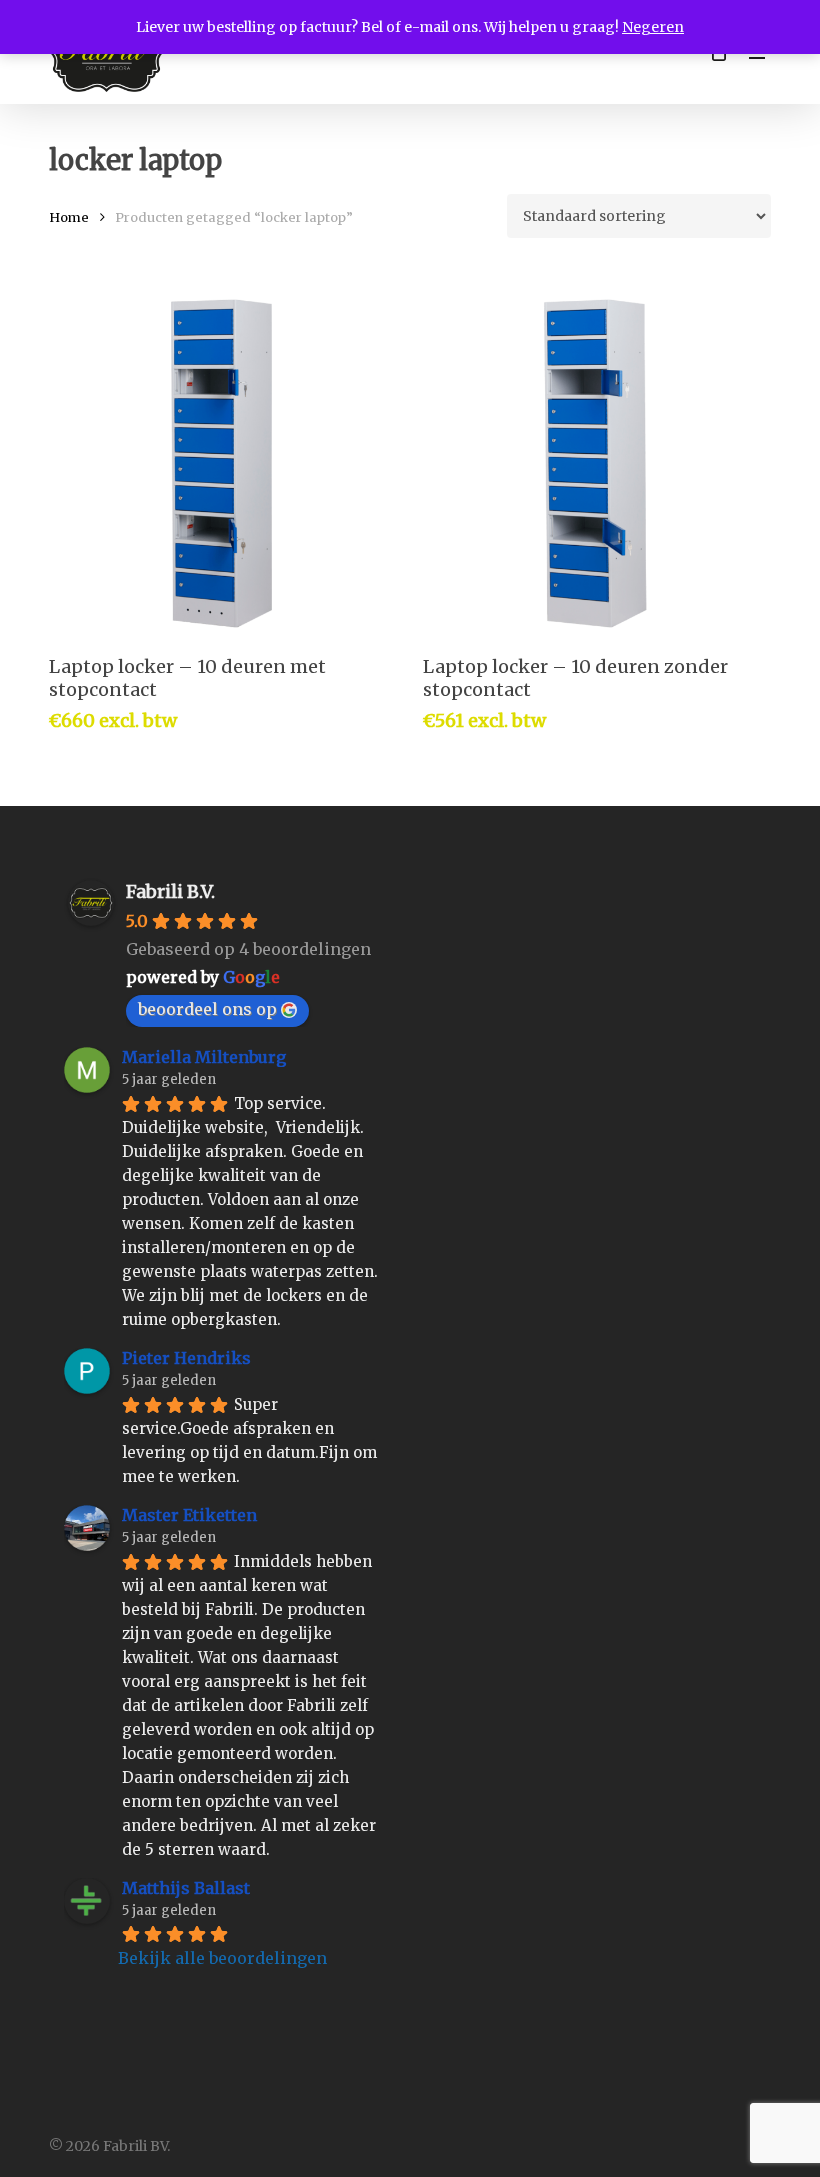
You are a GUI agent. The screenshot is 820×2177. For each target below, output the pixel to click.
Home (69, 217)
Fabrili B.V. (170, 891)
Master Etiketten (189, 1515)
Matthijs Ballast (186, 1888)
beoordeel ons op (207, 1009)
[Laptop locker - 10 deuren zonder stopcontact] (595, 463)
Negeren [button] (653, 27)
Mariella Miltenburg (204, 1057)
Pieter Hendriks (186, 1358)
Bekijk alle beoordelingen (222, 1958)
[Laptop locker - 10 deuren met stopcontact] (221, 463)
